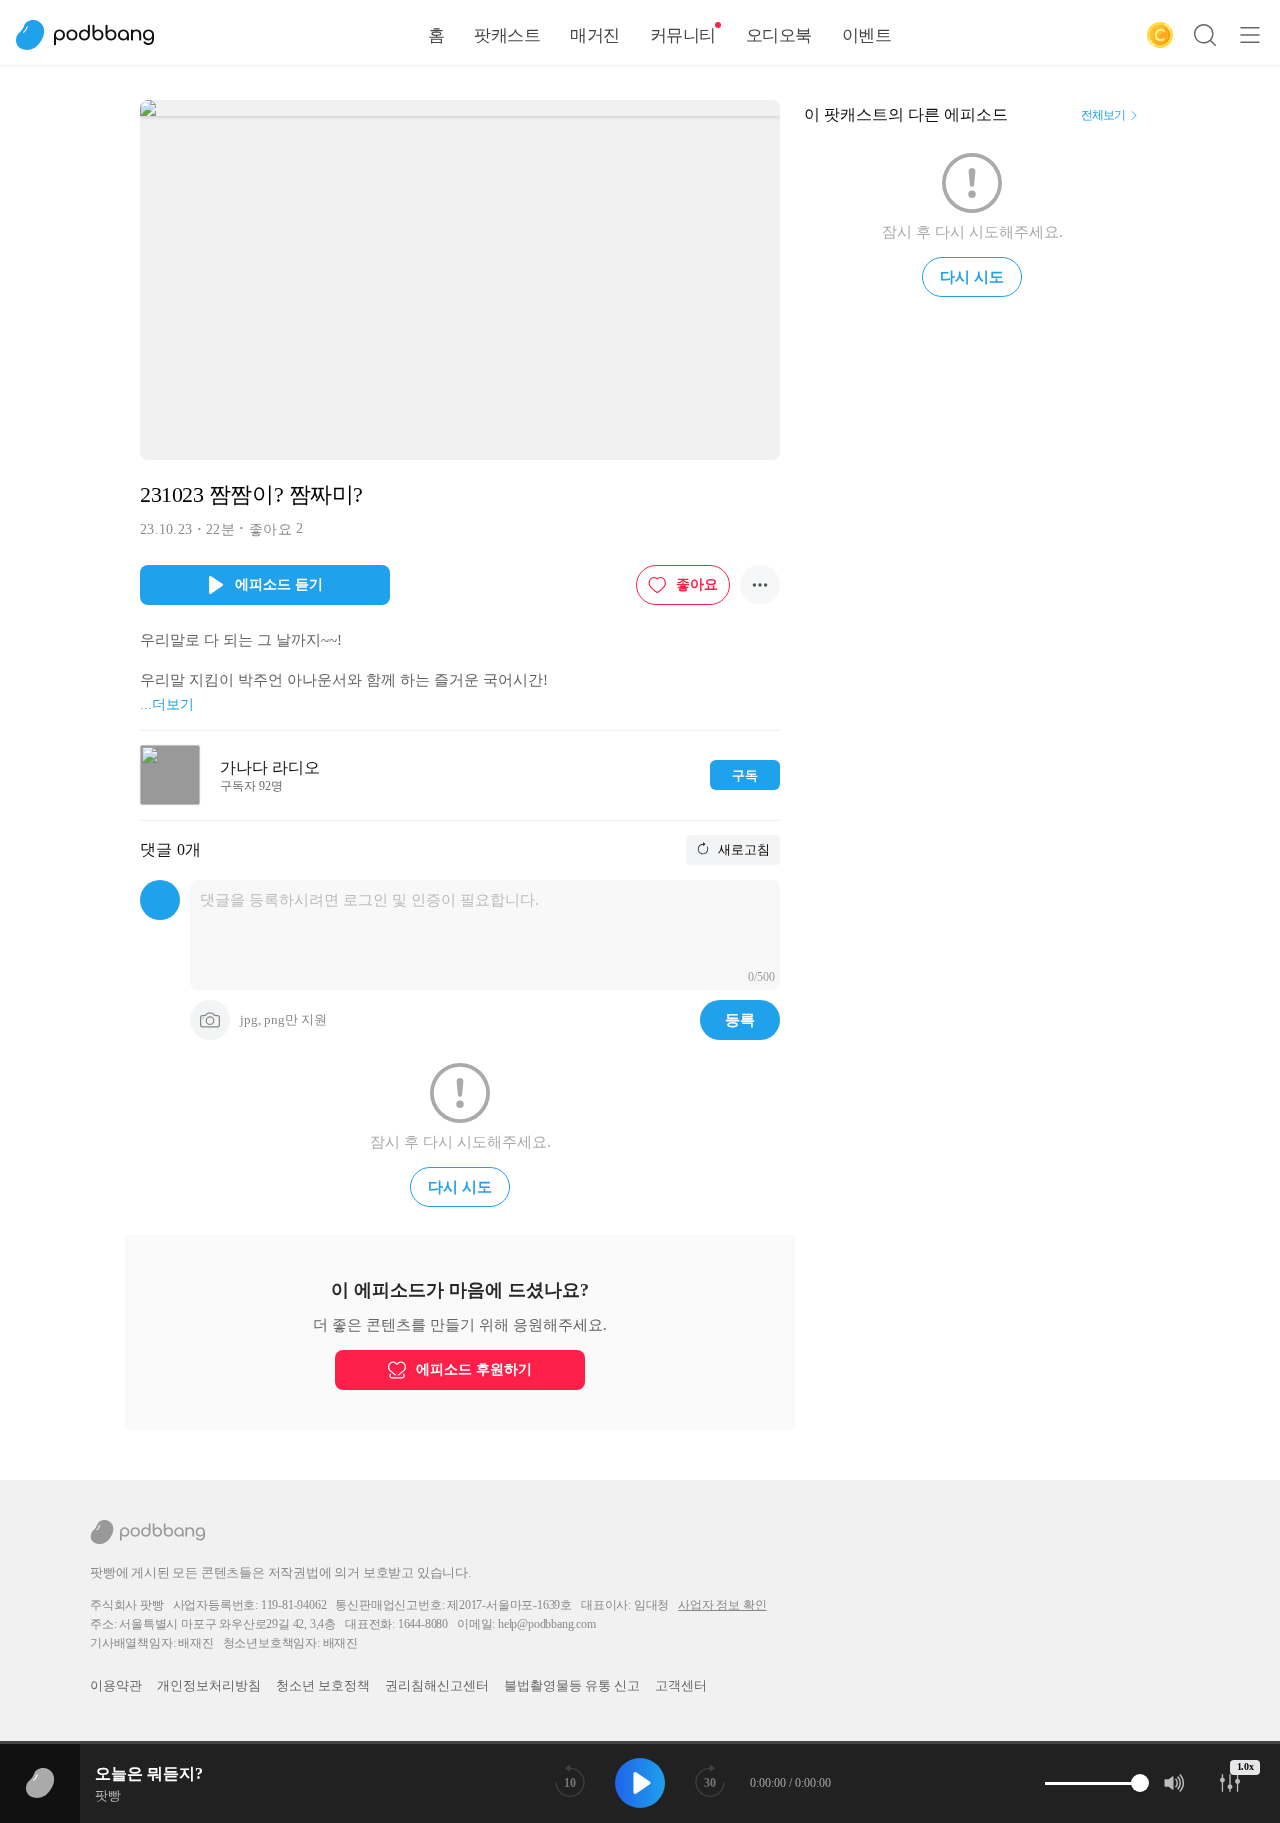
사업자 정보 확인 (722, 1605)
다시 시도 (460, 1187)
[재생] (640, 1783)
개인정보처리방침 (209, 1685)
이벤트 (867, 35)
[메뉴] (1250, 35)
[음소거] (1175, 1783)
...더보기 (167, 704)
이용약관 (116, 1685)
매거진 (595, 35)
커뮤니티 (683, 35)
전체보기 (1103, 115)
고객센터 (681, 1685)
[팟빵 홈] (95, 35)
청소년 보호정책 (323, 1685)
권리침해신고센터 (437, 1685)
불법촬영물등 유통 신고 (572, 1685)
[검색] (1205, 35)
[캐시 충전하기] (1160, 35)
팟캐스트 (507, 35)
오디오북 (779, 35)
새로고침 (742, 849)
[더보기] (760, 585)
